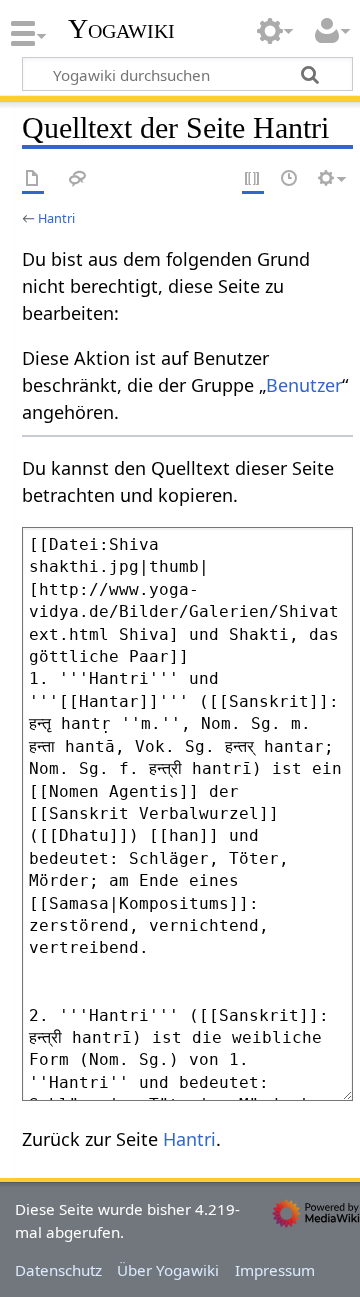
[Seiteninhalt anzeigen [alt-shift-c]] (33, 179)
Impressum (275, 1270)
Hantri (56, 218)
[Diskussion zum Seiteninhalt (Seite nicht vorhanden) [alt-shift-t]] (78, 179)
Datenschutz (58, 1270)
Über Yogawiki (168, 1270)
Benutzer (304, 385)
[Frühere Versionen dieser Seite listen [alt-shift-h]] (290, 179)
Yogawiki (121, 29)
